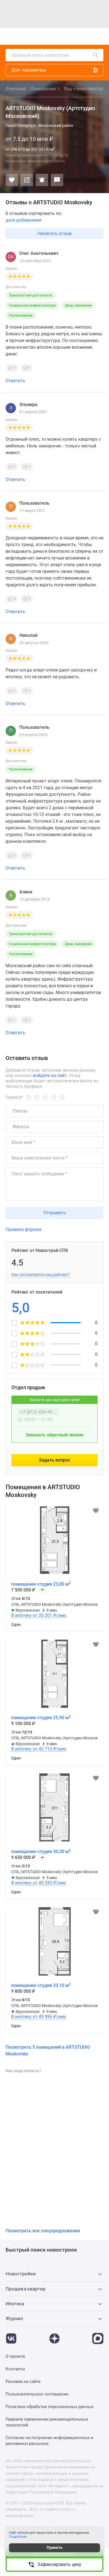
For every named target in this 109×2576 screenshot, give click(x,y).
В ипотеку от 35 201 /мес (39, 1616)
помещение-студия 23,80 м (41, 1584)
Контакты (15, 2369)
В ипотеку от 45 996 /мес (39, 2017)
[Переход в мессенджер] (98, 2336)
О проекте (15, 2356)
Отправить (55, 1213)
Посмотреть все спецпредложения (43, 2231)
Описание (16, 89)
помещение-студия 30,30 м (41, 1851)
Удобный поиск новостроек (40, 55)
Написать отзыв (54, 233)
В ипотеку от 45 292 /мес (39, 1883)
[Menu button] (87, 36)
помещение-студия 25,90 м (41, 1718)
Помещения (45, 89)
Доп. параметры (29, 70)
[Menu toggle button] (99, 36)
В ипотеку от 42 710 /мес (39, 1749)
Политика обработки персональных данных (49, 2407)
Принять (55, 2547)
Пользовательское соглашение (37, 2394)
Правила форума (23, 1229)
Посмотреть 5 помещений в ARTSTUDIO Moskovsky (48, 2050)
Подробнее (18, 2537)
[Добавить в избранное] (12, 180)
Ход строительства (84, 89)
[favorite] (56, 36)
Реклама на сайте (23, 2382)
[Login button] (68, 36)
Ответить (15, 381)
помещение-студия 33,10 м (41, 1985)
